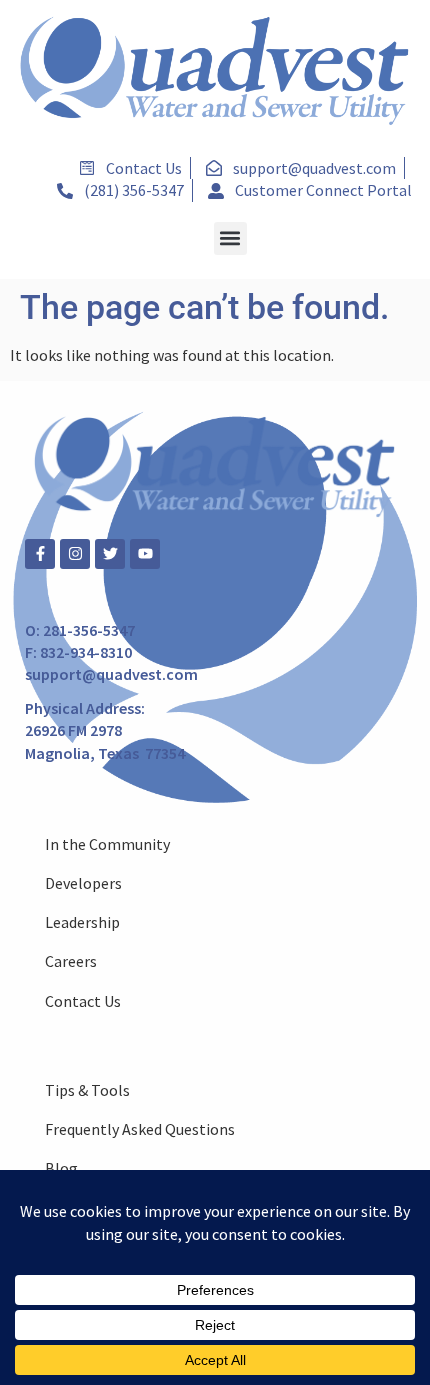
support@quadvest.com (111, 674)
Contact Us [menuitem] (83, 1001)
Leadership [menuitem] (82, 922)
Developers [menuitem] (83, 883)
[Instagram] (75, 554)
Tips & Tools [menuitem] (87, 1090)
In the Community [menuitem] (107, 844)
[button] (230, 238)
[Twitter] (110, 554)
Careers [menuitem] (71, 961)
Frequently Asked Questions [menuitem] (140, 1129)
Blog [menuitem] (61, 1168)
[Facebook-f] (40, 554)
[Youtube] (145, 554)
